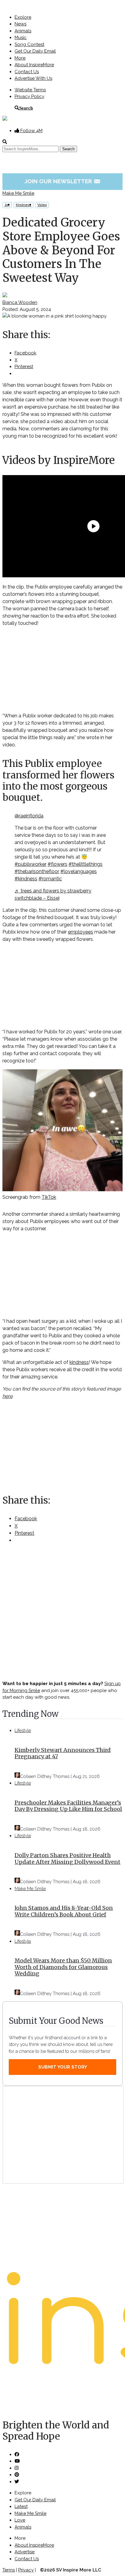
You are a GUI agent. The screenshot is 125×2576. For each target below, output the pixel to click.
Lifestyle (23, 1730)
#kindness (26, 879)
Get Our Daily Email (35, 51)
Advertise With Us (33, 78)
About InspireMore (34, 65)
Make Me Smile (18, 193)
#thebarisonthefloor (37, 871)
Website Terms (30, 90)
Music (21, 37)
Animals (23, 31)
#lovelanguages (79, 871)
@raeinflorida (29, 816)
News (20, 24)
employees (81, 932)
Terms (9, 2570)
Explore (23, 17)
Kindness (24, 205)
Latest (21, 2506)
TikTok (49, 1197)
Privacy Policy (29, 96)
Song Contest (29, 44)
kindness (79, 1362)
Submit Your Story (63, 2067)
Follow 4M (31, 131)
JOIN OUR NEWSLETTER (63, 181)
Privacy (26, 2570)
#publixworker (30, 864)
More (20, 58)
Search (26, 108)
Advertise (25, 2552)
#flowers (57, 864)
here (7, 1396)
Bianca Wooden (20, 302)
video (42, 205)
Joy (7, 205)
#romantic (50, 879)
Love (20, 2520)
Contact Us (27, 72)
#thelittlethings (86, 864)
